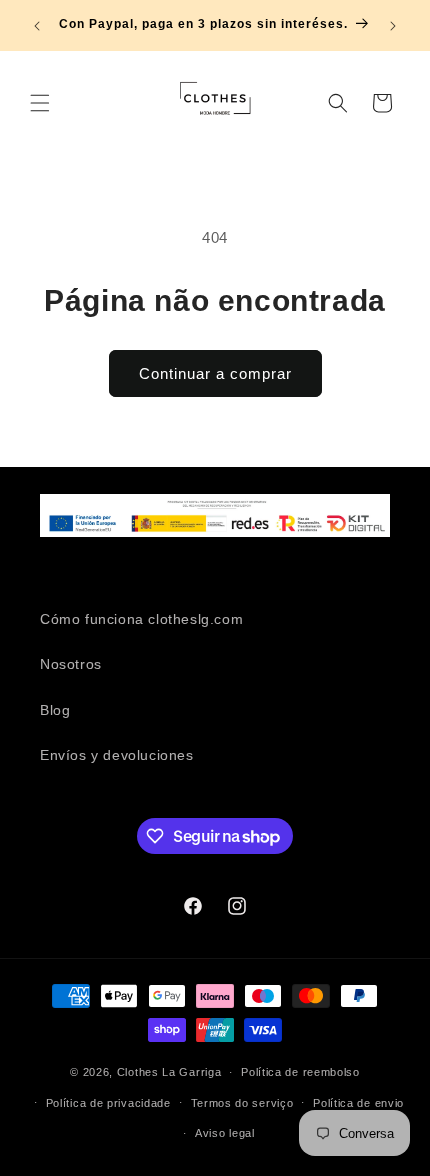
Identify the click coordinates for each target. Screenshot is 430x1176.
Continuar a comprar (215, 373)
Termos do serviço (242, 1103)
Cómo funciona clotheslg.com (141, 619)
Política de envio (358, 1103)
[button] (40, 103)
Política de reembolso (300, 1072)
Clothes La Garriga (169, 1072)
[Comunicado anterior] (37, 26)
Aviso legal (225, 1133)
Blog (55, 710)
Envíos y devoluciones (117, 755)
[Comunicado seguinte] (393, 26)
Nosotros (71, 664)
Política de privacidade (108, 1103)
